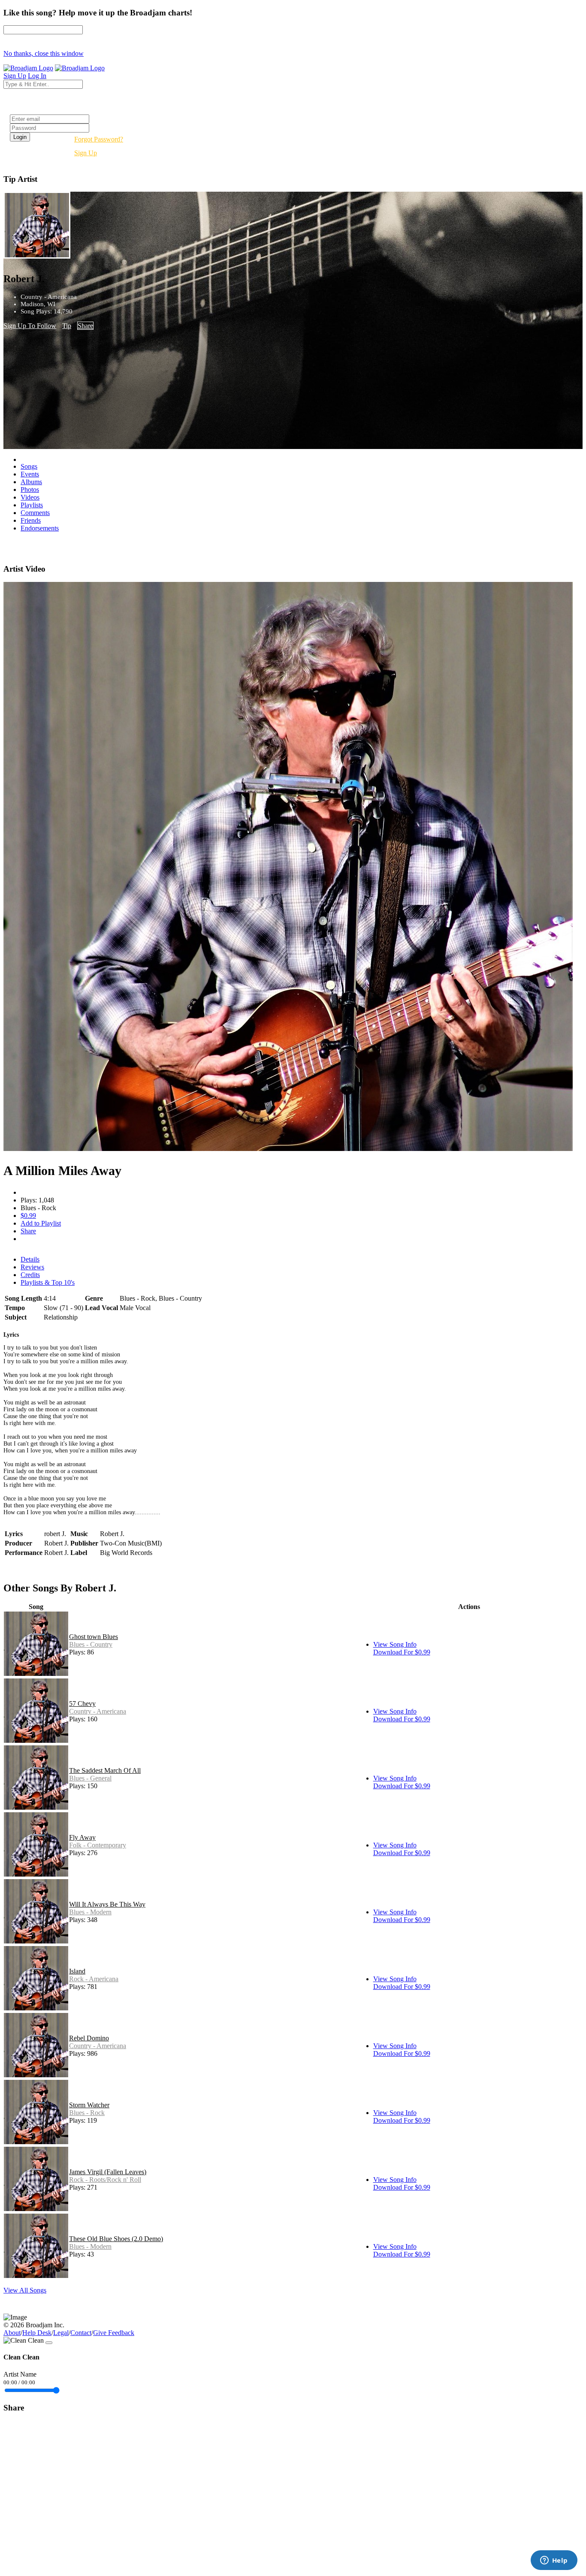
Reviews (32, 1267)
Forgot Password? (99, 139)
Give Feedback (114, 2333)
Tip (67, 326)
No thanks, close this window (44, 53)
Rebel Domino (89, 2038)
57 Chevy (82, 1704)
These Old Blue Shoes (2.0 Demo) (116, 2239)
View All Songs (25, 2290)
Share (85, 326)
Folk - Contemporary (98, 1845)
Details (30, 1259)
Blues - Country (91, 1644)
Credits (30, 1275)
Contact (81, 2333)
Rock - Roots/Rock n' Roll (105, 2180)
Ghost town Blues (94, 1637)
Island (77, 1971)
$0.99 (28, 1216)
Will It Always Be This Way (107, 1904)
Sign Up (86, 153)
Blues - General (90, 1778)
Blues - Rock (87, 2113)
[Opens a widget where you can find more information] (554, 2561)
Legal (61, 2333)
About (12, 2333)
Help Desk (37, 2333)
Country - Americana (98, 1711)
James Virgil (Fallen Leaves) (108, 2172)
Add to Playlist (41, 1223)
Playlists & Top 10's (48, 1282)
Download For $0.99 (402, 1652)
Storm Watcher (89, 2105)
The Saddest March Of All (105, 1770)
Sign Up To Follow (30, 326)
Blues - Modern (90, 1912)
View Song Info (395, 1644)
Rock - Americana (94, 1979)
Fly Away (82, 1837)
